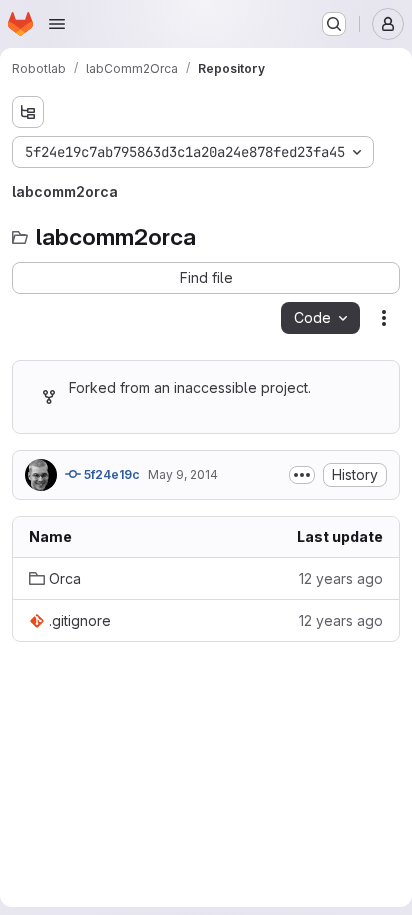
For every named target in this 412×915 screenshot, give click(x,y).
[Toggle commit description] (302, 475)
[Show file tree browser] (28, 112)
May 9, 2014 (183, 474)
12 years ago (341, 578)
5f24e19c (110, 474)
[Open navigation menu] (57, 24)
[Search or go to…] (334, 24)
